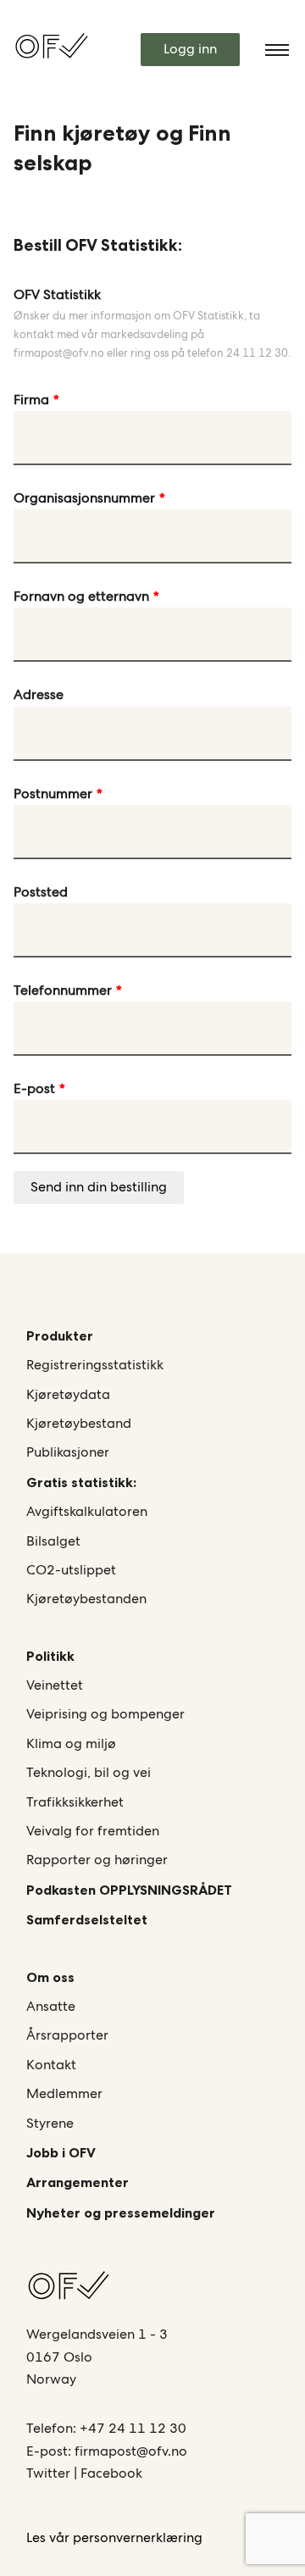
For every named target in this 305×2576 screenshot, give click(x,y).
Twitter (50, 2473)
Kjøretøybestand (79, 1423)
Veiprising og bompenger (105, 1714)
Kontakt (51, 2065)
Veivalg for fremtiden (93, 1831)
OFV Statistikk (57, 294)
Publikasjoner (68, 1452)
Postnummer (53, 794)
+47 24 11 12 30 (133, 2428)
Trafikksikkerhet (75, 1802)
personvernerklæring (138, 2537)
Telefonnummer (63, 990)
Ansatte (51, 2006)
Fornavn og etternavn (81, 596)
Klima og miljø (71, 1743)
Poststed (41, 892)
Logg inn (190, 49)
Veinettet (55, 1685)
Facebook (111, 2473)
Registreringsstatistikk (95, 1365)
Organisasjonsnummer (84, 498)
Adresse (39, 694)
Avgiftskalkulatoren (87, 1511)
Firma (31, 400)
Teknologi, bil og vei (89, 1772)
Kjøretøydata (68, 1394)
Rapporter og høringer (97, 1860)
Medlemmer (64, 2093)
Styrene (50, 2123)
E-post (34, 1088)
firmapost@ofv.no (131, 2451)
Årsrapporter (67, 2035)
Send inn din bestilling (99, 1187)
